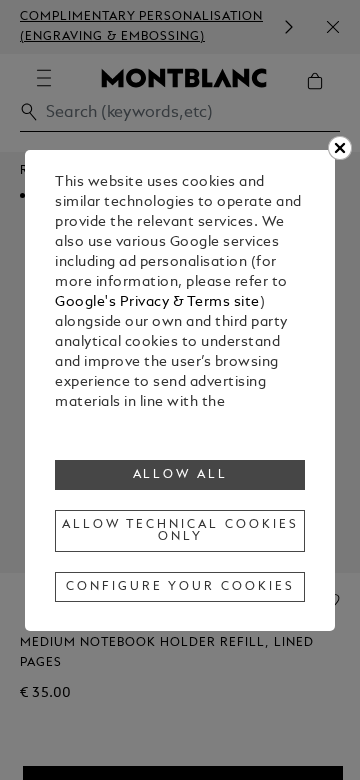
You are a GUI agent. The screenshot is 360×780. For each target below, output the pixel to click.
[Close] (340, 148)
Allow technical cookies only (180, 531)
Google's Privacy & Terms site (157, 302)
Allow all (181, 475)
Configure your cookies (180, 587)
